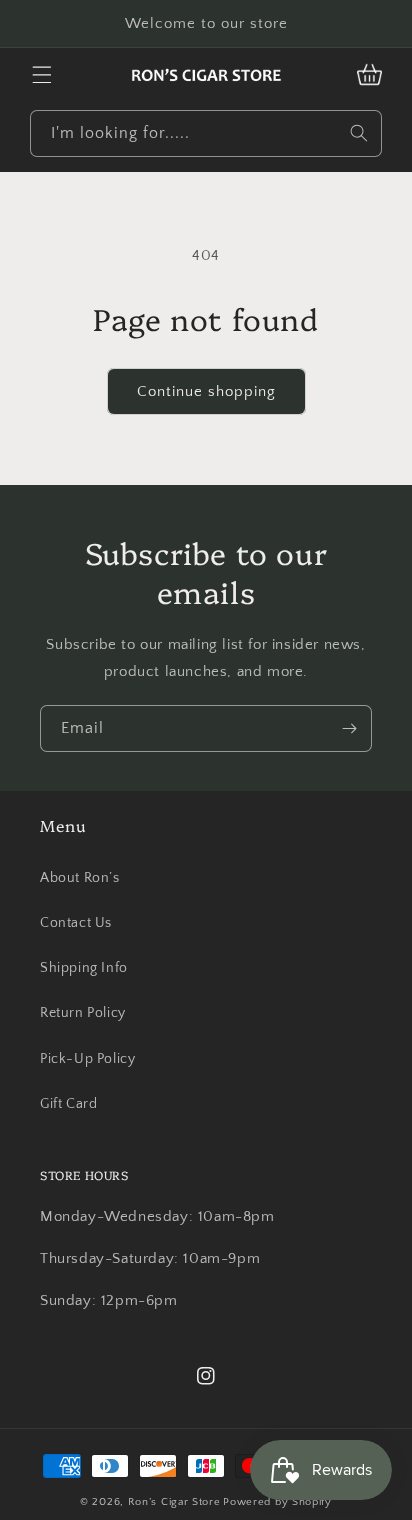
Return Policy (83, 1013)
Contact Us (76, 923)
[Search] (359, 133)
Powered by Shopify (277, 1502)
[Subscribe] (349, 728)
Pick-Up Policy (87, 1059)
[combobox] (206, 133)
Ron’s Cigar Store (174, 1502)
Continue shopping (206, 391)
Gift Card (68, 1104)
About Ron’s (80, 878)
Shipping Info (84, 968)
